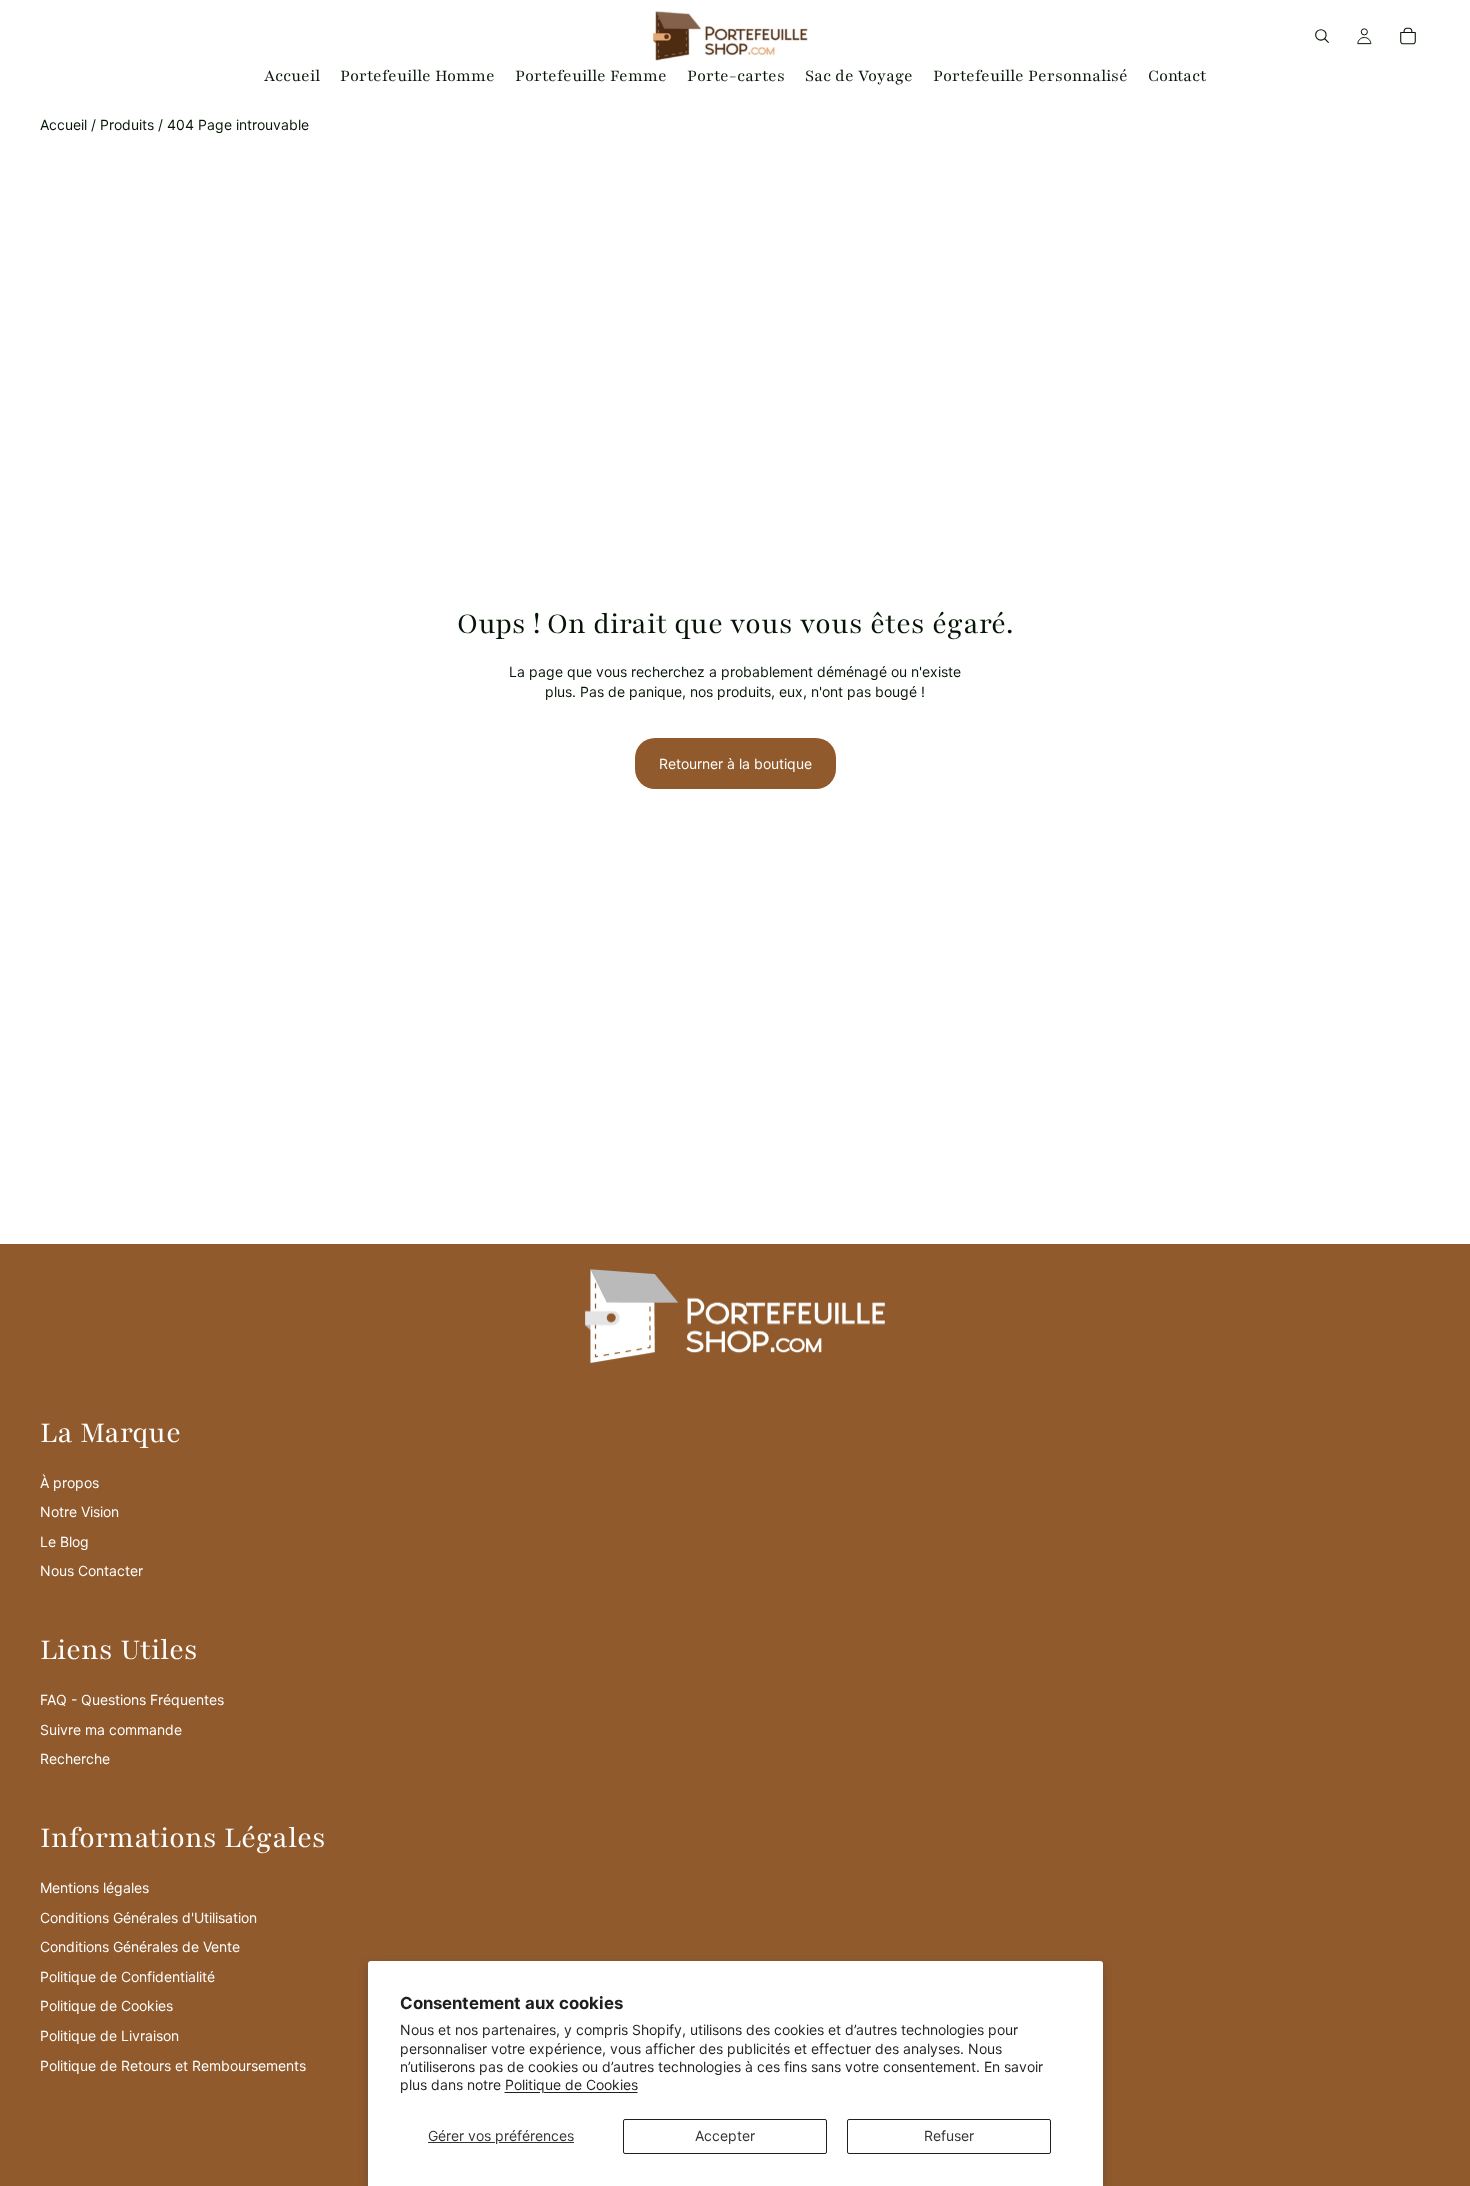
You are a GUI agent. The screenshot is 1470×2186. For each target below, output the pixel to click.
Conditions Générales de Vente (140, 1946)
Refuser (949, 2135)
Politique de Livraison (109, 2035)
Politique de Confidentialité (127, 1976)
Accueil (63, 124)
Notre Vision (79, 1511)
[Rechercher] (1322, 36)
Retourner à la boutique (735, 763)
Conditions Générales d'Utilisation (148, 1917)
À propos (69, 1482)
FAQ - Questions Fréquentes (132, 1699)
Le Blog (64, 1541)
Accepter (725, 2135)
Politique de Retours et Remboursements (173, 2065)
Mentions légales (94, 1887)
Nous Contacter (91, 1570)
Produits (127, 124)
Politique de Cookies (571, 2084)
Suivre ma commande (111, 1729)
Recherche (75, 1758)
